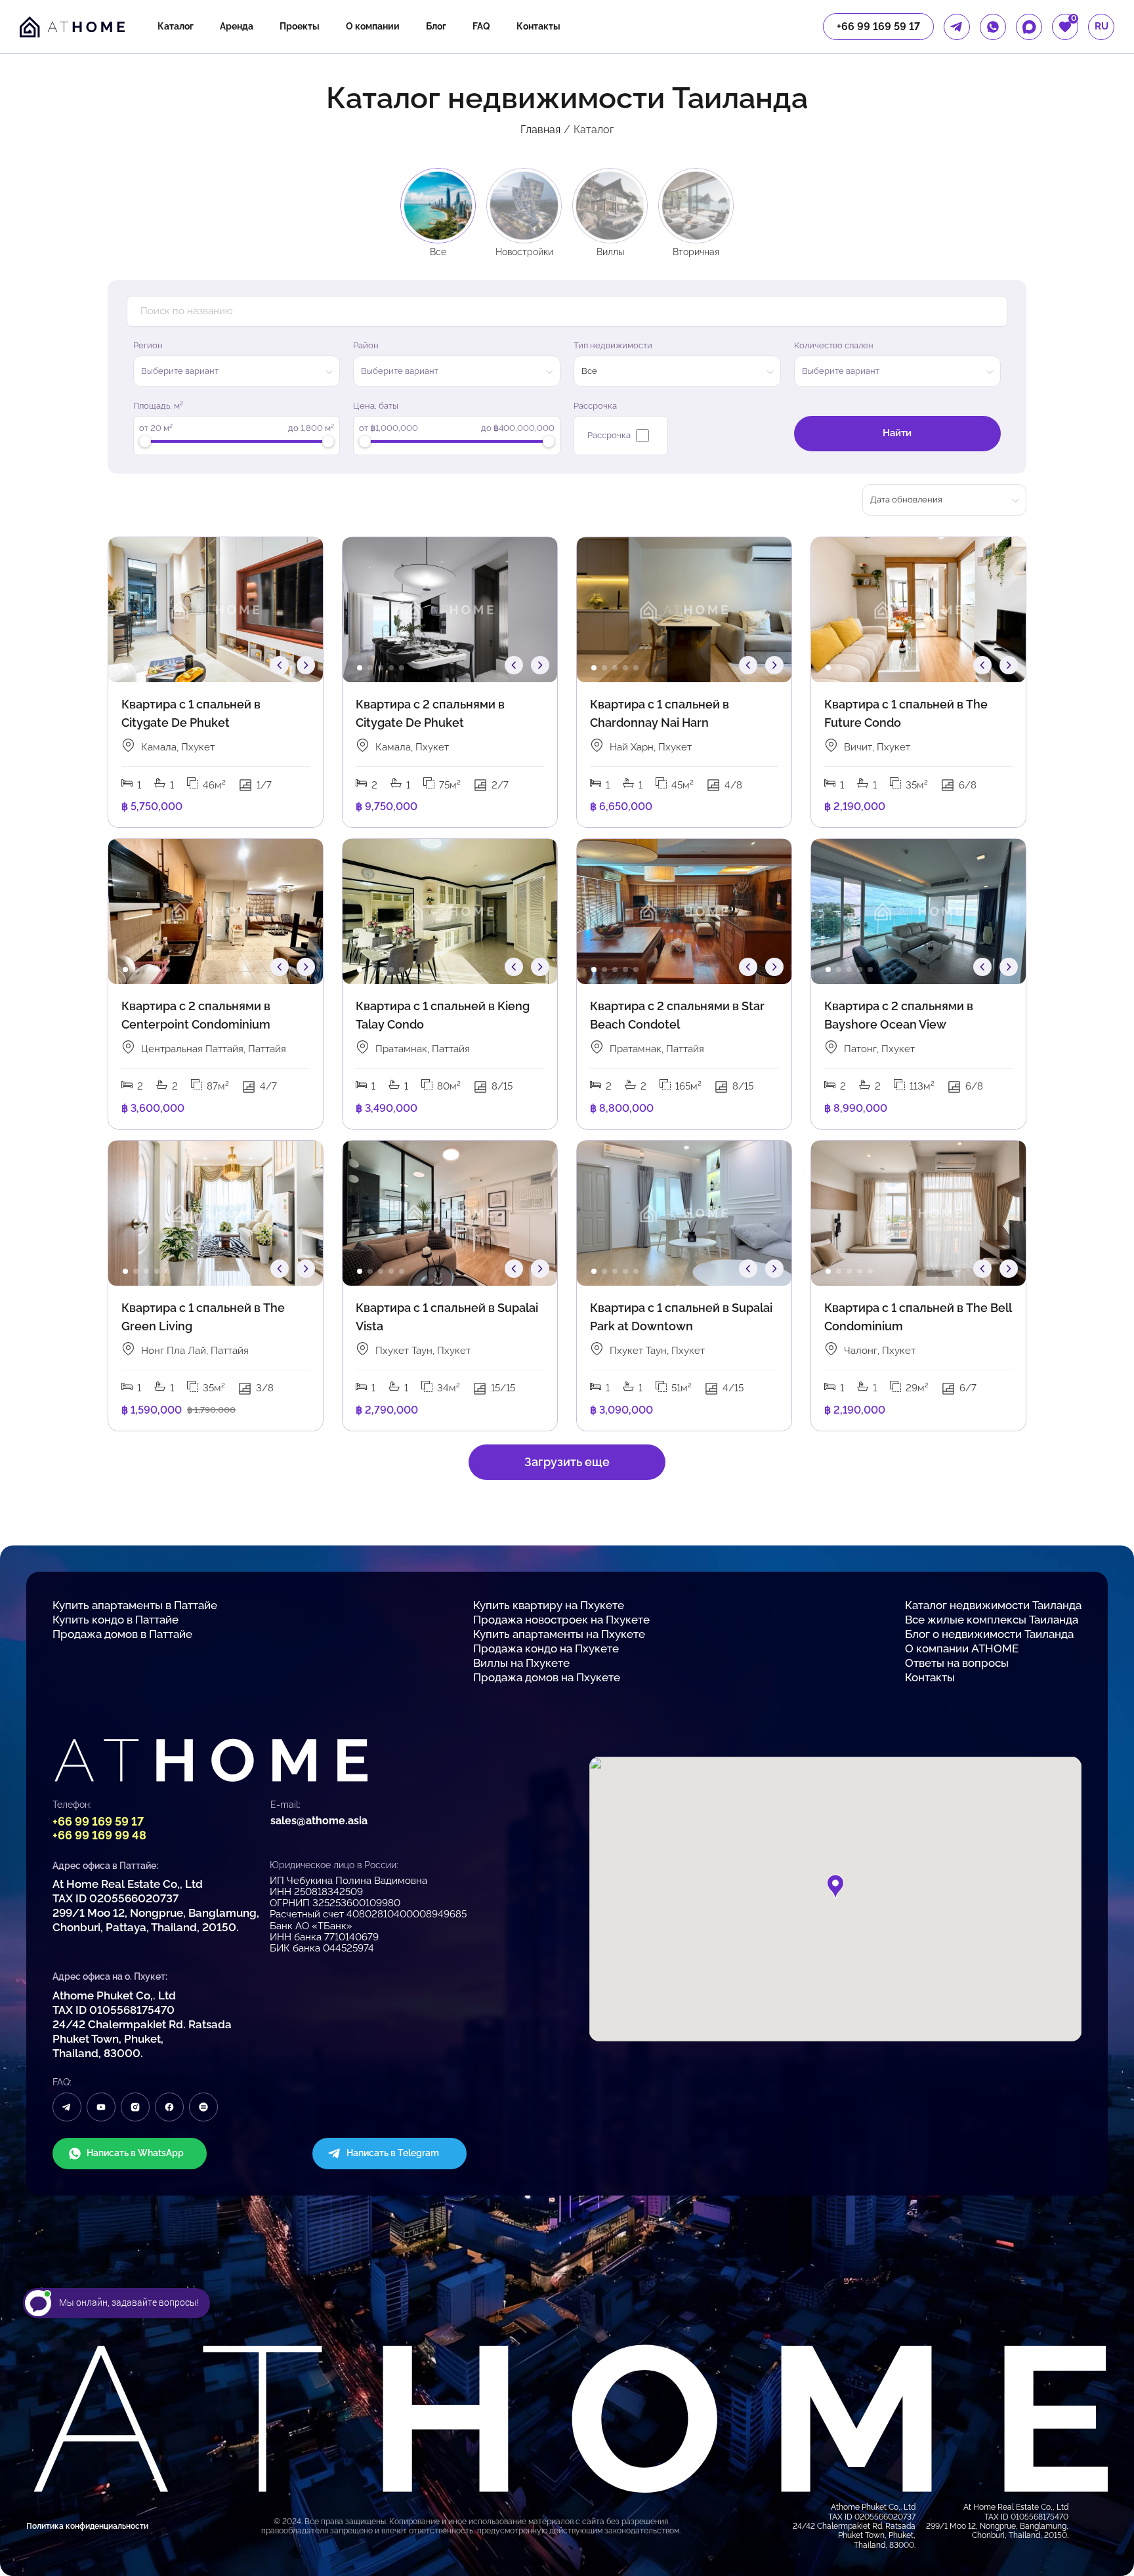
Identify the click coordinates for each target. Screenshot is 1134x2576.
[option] (216, 610)
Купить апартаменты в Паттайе (135, 1605)
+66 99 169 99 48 (99, 1835)
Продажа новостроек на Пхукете (561, 1620)
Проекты (300, 26)
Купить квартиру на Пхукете (549, 1605)
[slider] (145, 441)
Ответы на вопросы (957, 1663)
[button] (125, 668)
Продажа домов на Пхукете (547, 1677)
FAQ (481, 26)
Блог (436, 26)
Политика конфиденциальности (87, 2526)
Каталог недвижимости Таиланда (993, 1605)
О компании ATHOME (962, 1648)
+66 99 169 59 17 (98, 1821)
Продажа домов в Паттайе (122, 1634)
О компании (373, 26)
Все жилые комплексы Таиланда (992, 1620)
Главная (540, 130)
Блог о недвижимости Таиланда (989, 1634)
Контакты (538, 26)
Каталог (176, 26)
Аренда (237, 26)
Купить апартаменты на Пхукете (559, 1634)
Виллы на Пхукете (521, 1663)
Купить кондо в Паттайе (115, 1620)
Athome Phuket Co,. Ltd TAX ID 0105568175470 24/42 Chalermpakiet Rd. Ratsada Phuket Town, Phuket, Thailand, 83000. (142, 2024)
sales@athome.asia (319, 1821)
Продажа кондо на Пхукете (546, 1648)
